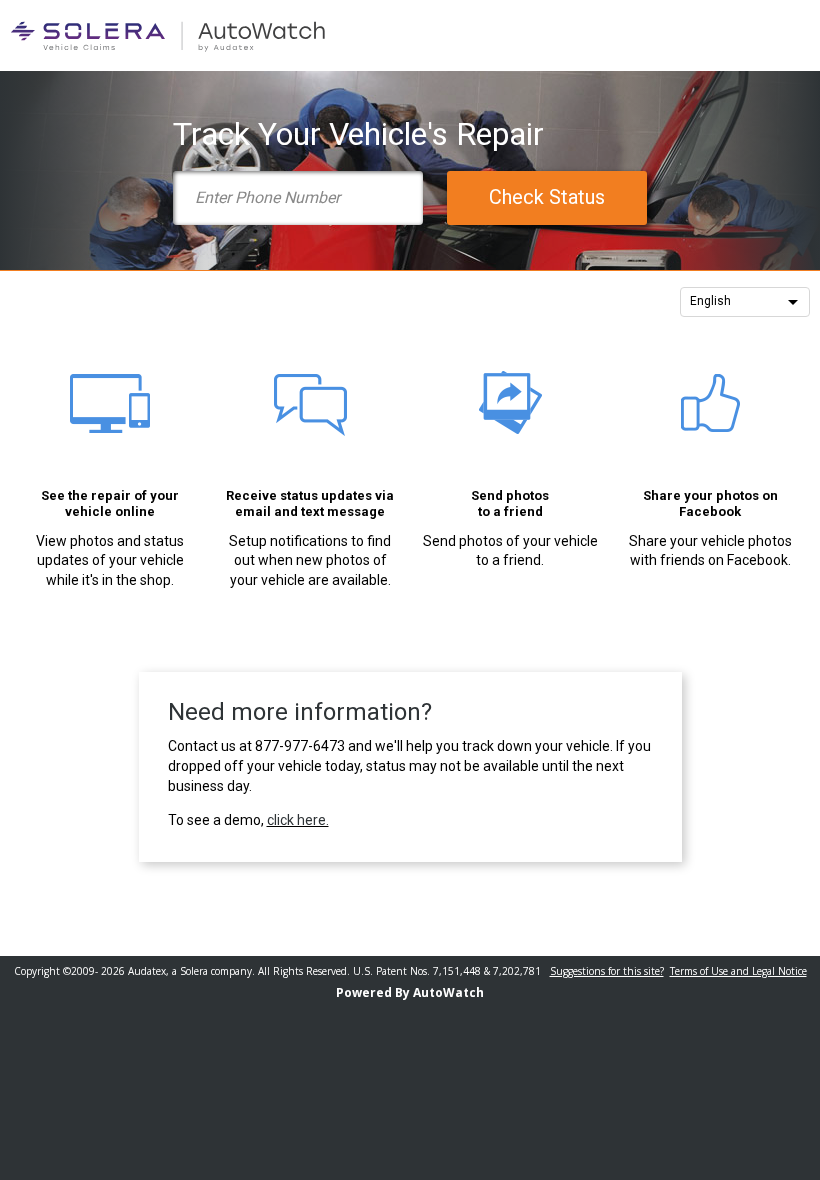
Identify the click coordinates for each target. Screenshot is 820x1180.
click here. (298, 820)
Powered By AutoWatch (410, 992)
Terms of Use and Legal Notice (738, 971)
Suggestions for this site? (607, 971)
